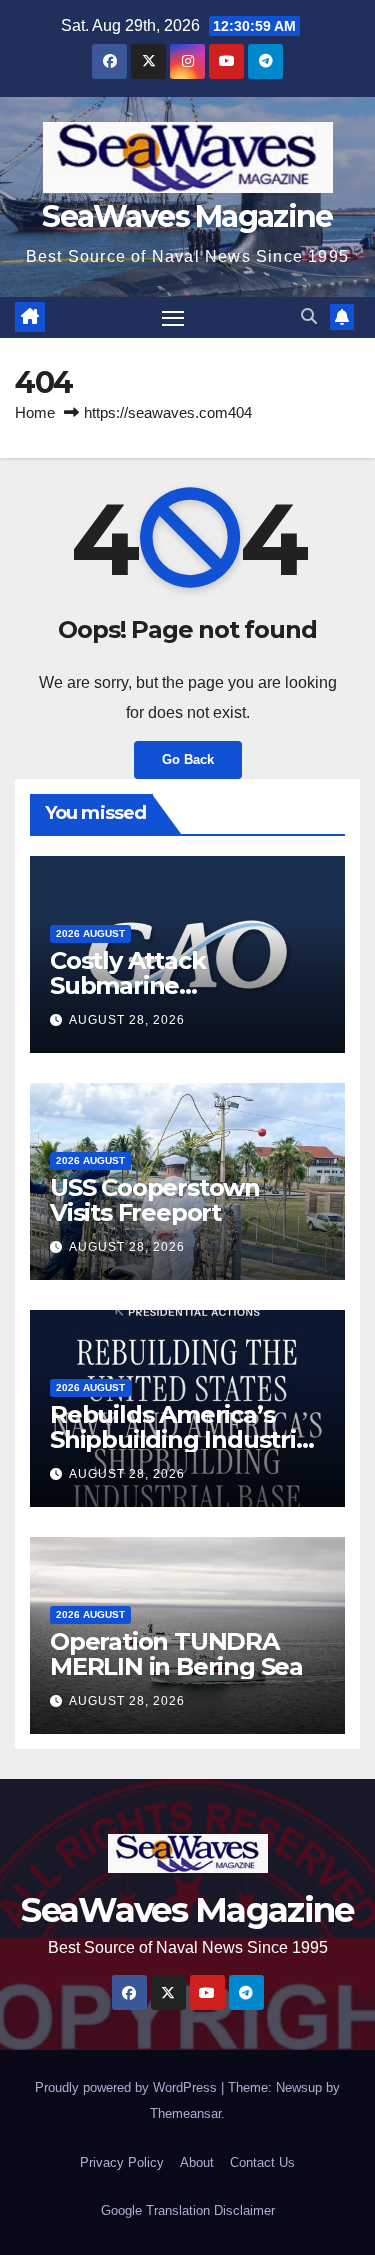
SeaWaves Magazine (187, 216)
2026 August (90, 933)
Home (35, 412)
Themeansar (185, 2113)
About (197, 2162)
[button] (309, 316)
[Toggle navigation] (173, 318)
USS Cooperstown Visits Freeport (155, 1200)
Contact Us (262, 2162)
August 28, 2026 (127, 1020)
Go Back (188, 759)
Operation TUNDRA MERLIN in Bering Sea (176, 1654)
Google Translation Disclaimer (188, 2210)
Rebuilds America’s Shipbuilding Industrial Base (183, 1439)
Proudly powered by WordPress (128, 2087)
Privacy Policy (122, 2162)
